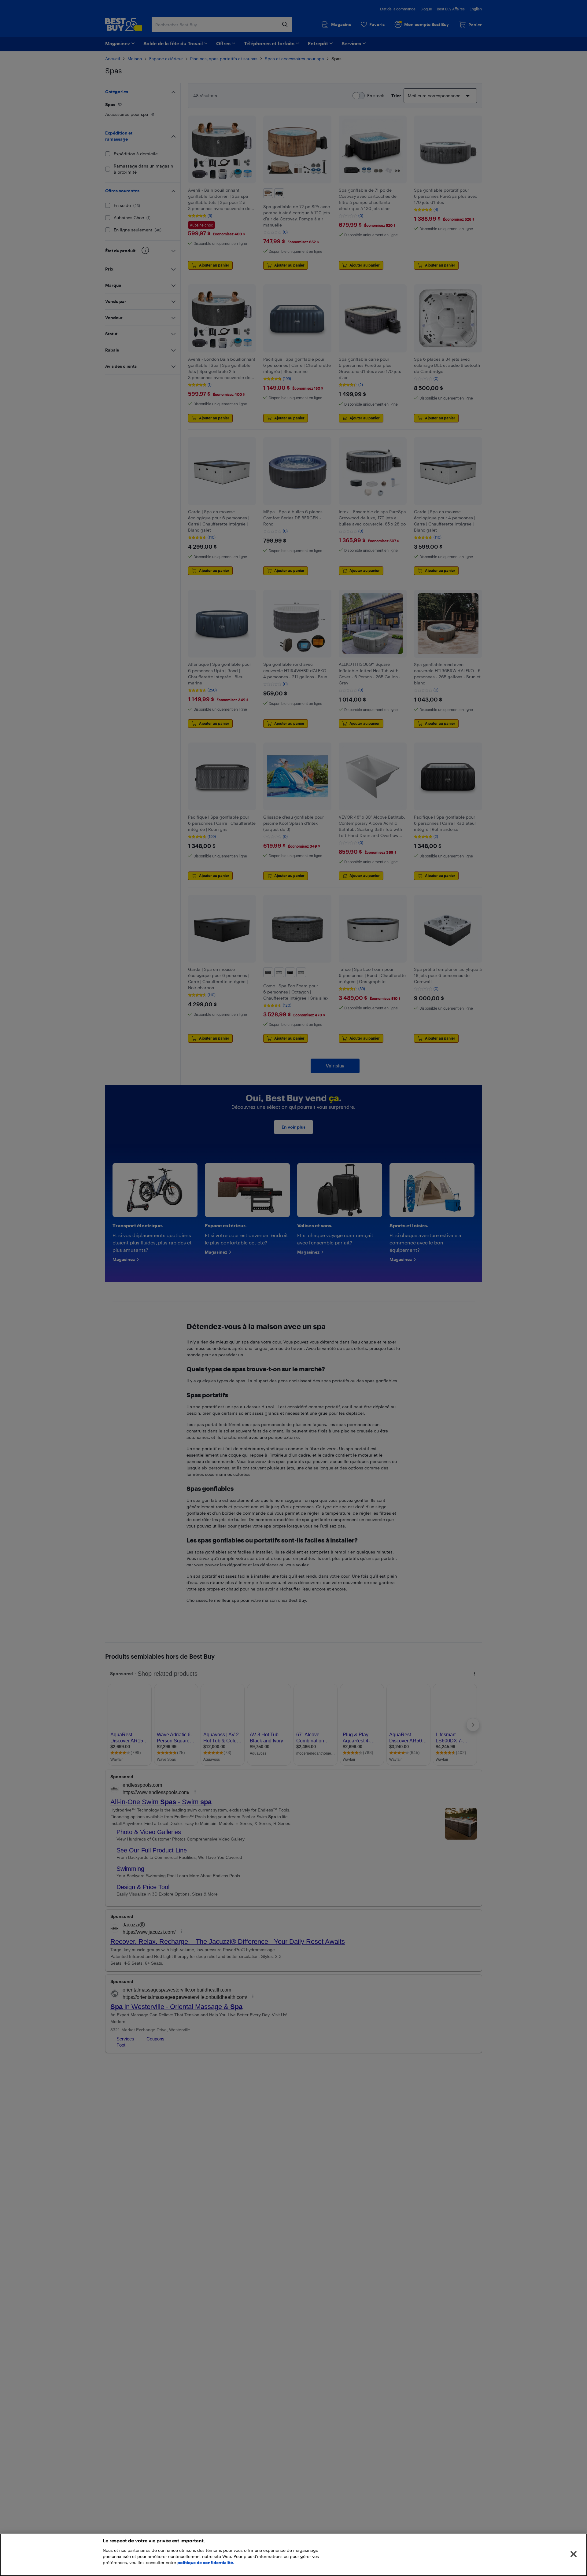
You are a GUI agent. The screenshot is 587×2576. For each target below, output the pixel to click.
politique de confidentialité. (206, 2562)
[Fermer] (574, 2554)
